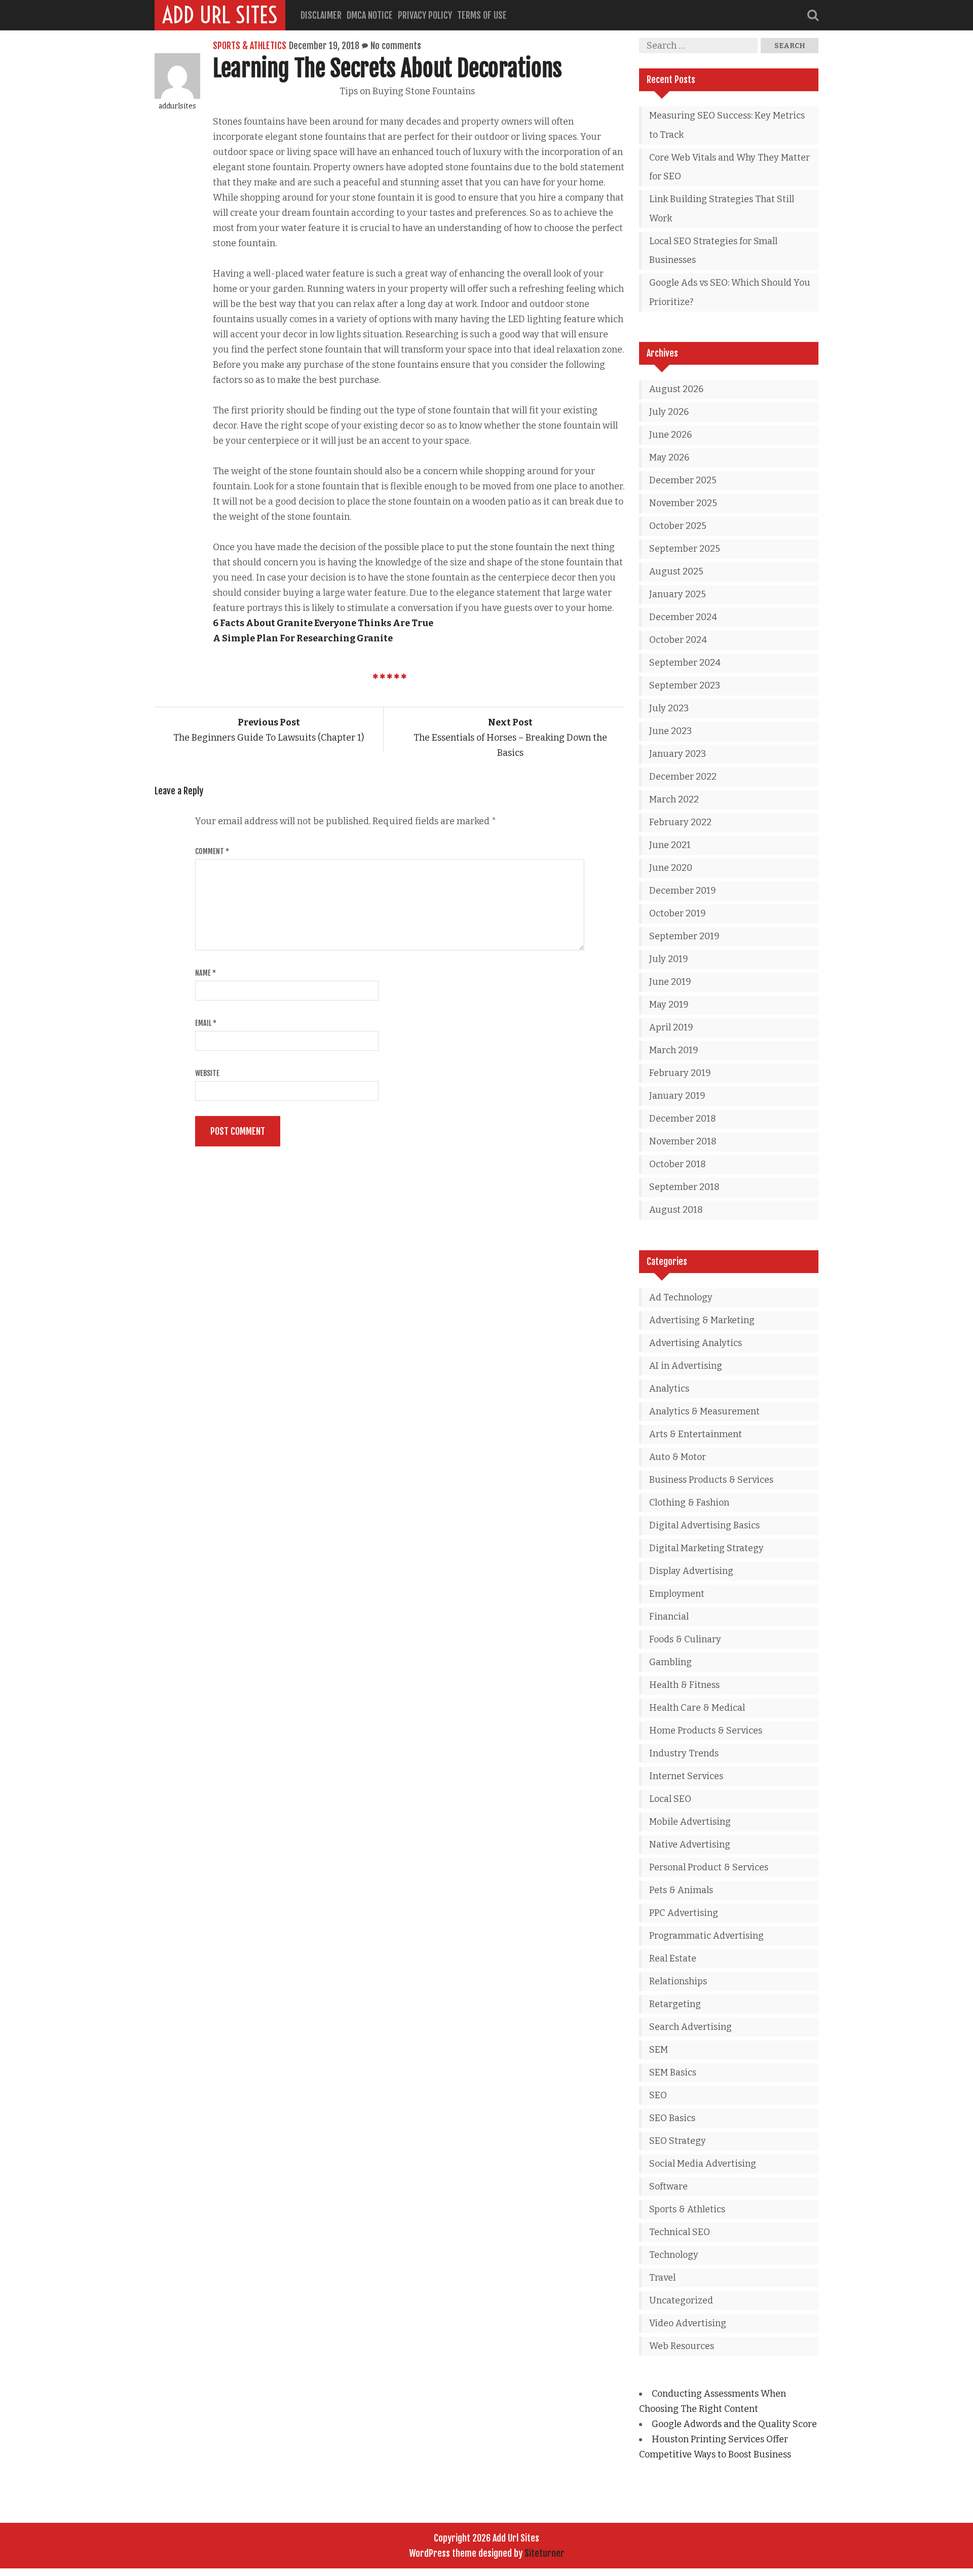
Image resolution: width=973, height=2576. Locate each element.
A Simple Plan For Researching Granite (303, 638)
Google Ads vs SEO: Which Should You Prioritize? (730, 292)
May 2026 (669, 457)
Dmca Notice (370, 15)
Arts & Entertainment (696, 1434)
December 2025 (683, 480)
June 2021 (670, 845)
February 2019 (680, 1073)
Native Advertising (690, 1844)
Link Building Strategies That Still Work (722, 209)
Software (668, 2186)
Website (207, 1073)
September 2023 (685, 685)
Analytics (669, 1389)
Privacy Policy (425, 15)
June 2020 (671, 868)
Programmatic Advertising (706, 1936)
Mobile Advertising (690, 1822)
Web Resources (682, 2346)
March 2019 (674, 1050)
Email (206, 1023)
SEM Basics (673, 2072)
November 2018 (683, 1141)
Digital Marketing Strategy (706, 1548)
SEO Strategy (678, 2141)
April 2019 (671, 1027)
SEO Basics (672, 2118)
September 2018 (684, 1187)
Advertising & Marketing (702, 1320)
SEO (658, 2095)
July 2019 (669, 959)
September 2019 (684, 936)
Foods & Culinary (685, 1639)
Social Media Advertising (703, 2164)
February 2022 (680, 822)
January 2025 (678, 594)
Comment (212, 851)
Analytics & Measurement (704, 1411)
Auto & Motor (678, 1457)
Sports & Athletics (250, 46)
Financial (669, 1617)
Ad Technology (681, 1297)
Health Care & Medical (697, 1708)
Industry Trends (684, 1753)
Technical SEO (680, 2232)
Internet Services (686, 1776)
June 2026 (670, 435)
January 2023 (678, 754)
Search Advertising (690, 2027)
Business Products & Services (711, 1480)
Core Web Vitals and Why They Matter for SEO (729, 167)
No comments (396, 46)
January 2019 (677, 1096)
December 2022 (683, 777)
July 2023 (669, 708)
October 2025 (678, 526)
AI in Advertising (686, 1366)
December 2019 (683, 891)
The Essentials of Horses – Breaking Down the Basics (510, 738)
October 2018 (678, 1164)
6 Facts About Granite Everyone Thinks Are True (323, 623)
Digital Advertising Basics (704, 1525)
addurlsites (177, 106)
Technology (674, 2255)
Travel (662, 2278)
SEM (659, 2050)
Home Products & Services (706, 1731)
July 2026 (669, 412)
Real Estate (673, 1958)
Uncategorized (681, 2300)
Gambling (670, 1662)
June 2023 (670, 731)
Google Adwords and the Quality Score (734, 2424)
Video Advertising (688, 2323)
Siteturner (545, 2553)
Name (205, 973)
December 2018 (683, 1119)
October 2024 (678, 640)
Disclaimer (321, 15)
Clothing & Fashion (689, 1503)
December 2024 (683, 617)
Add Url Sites (220, 15)
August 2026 (676, 389)
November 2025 (683, 503)
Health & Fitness (684, 1685)
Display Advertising (691, 1571)
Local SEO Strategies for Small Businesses (713, 251)
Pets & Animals (681, 1890)
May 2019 (669, 1005)
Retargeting (675, 2004)
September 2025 (685, 549)
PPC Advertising (684, 1913)
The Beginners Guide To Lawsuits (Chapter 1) (269, 730)
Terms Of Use (482, 15)
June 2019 (670, 982)
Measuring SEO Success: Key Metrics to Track (727, 125)
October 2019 (678, 913)
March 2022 (674, 799)
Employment (677, 1594)
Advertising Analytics (696, 1343)
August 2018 (676, 1210)
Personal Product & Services (709, 1867)
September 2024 (685, 663)
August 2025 (676, 571)
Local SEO (670, 1799)
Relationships (678, 1981)
